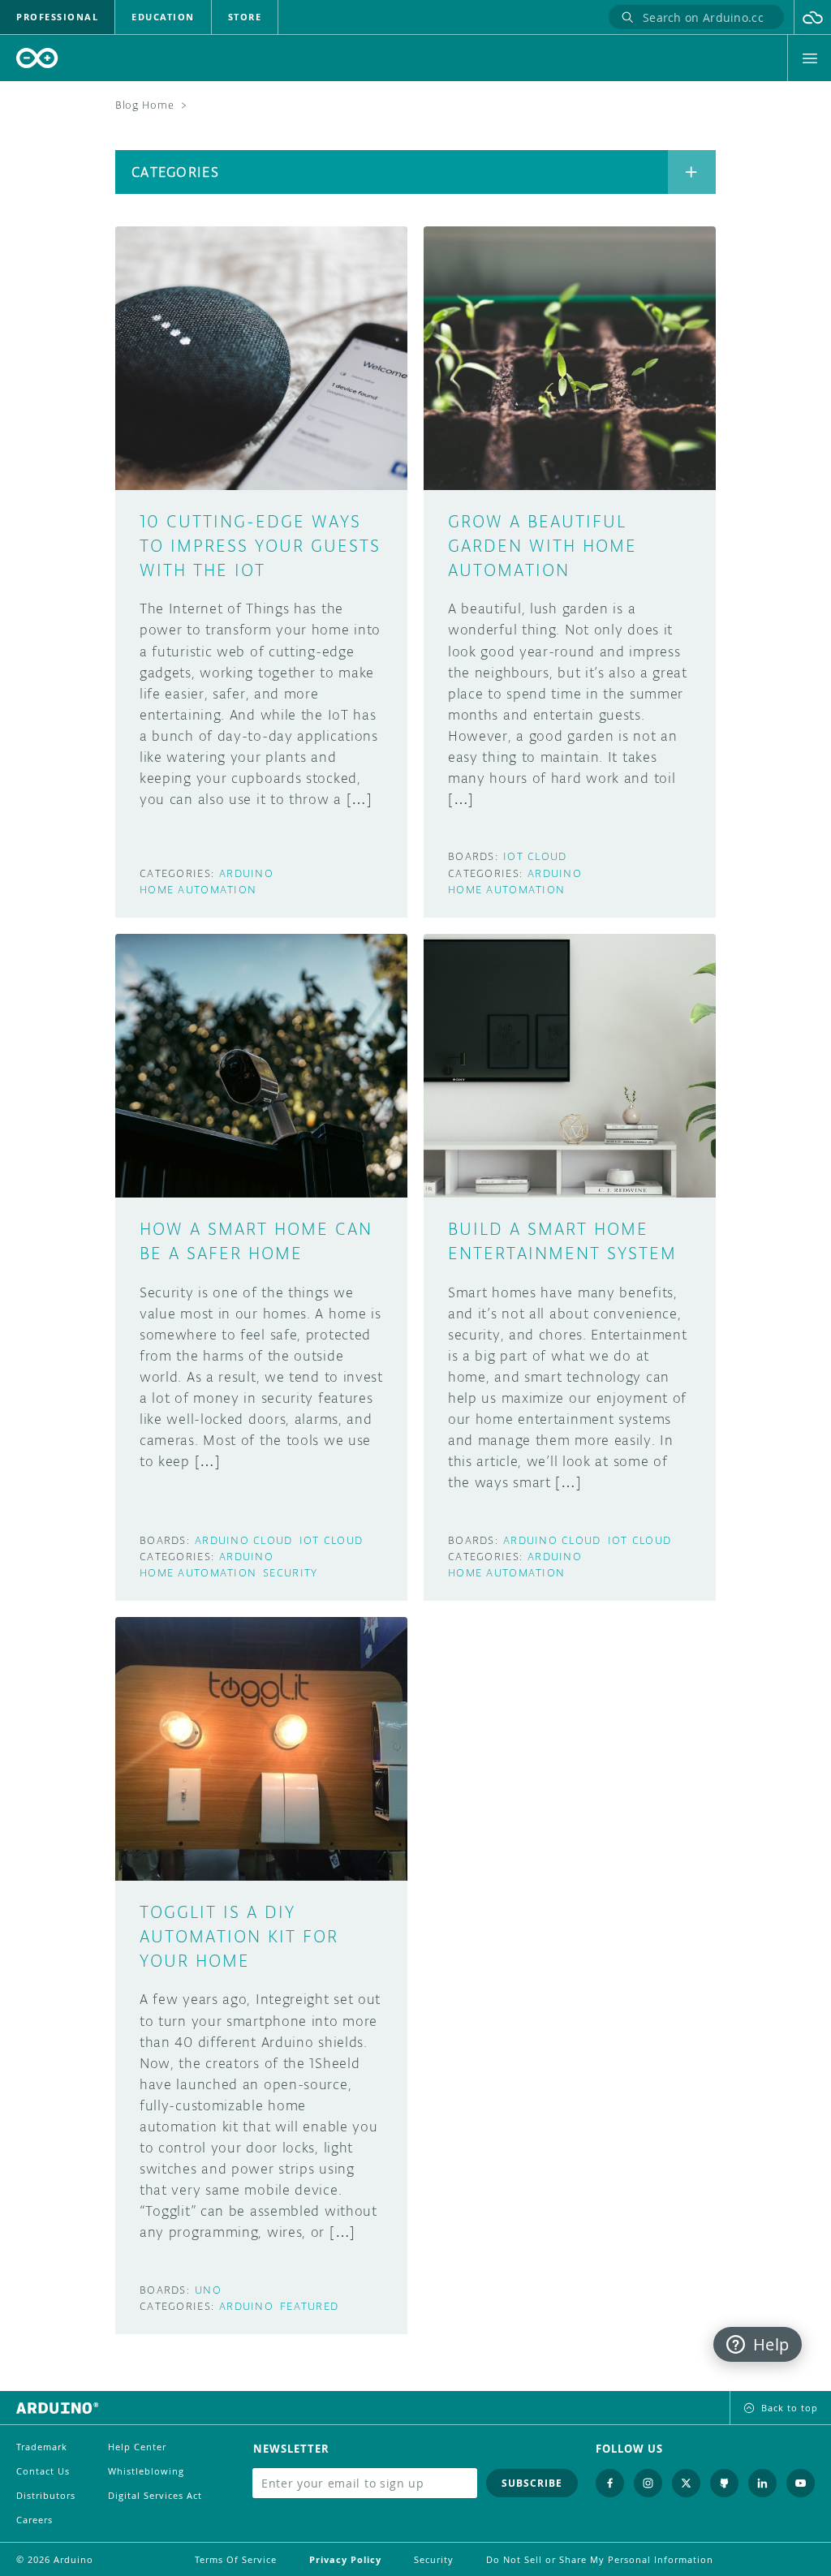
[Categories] (692, 172)
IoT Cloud (535, 856)
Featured (309, 2306)
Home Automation (198, 890)
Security (290, 1573)
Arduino (246, 873)
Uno (208, 2290)
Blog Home (144, 105)
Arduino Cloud (244, 1540)
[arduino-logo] (37, 58)
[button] (813, 17)
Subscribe (532, 2483)
